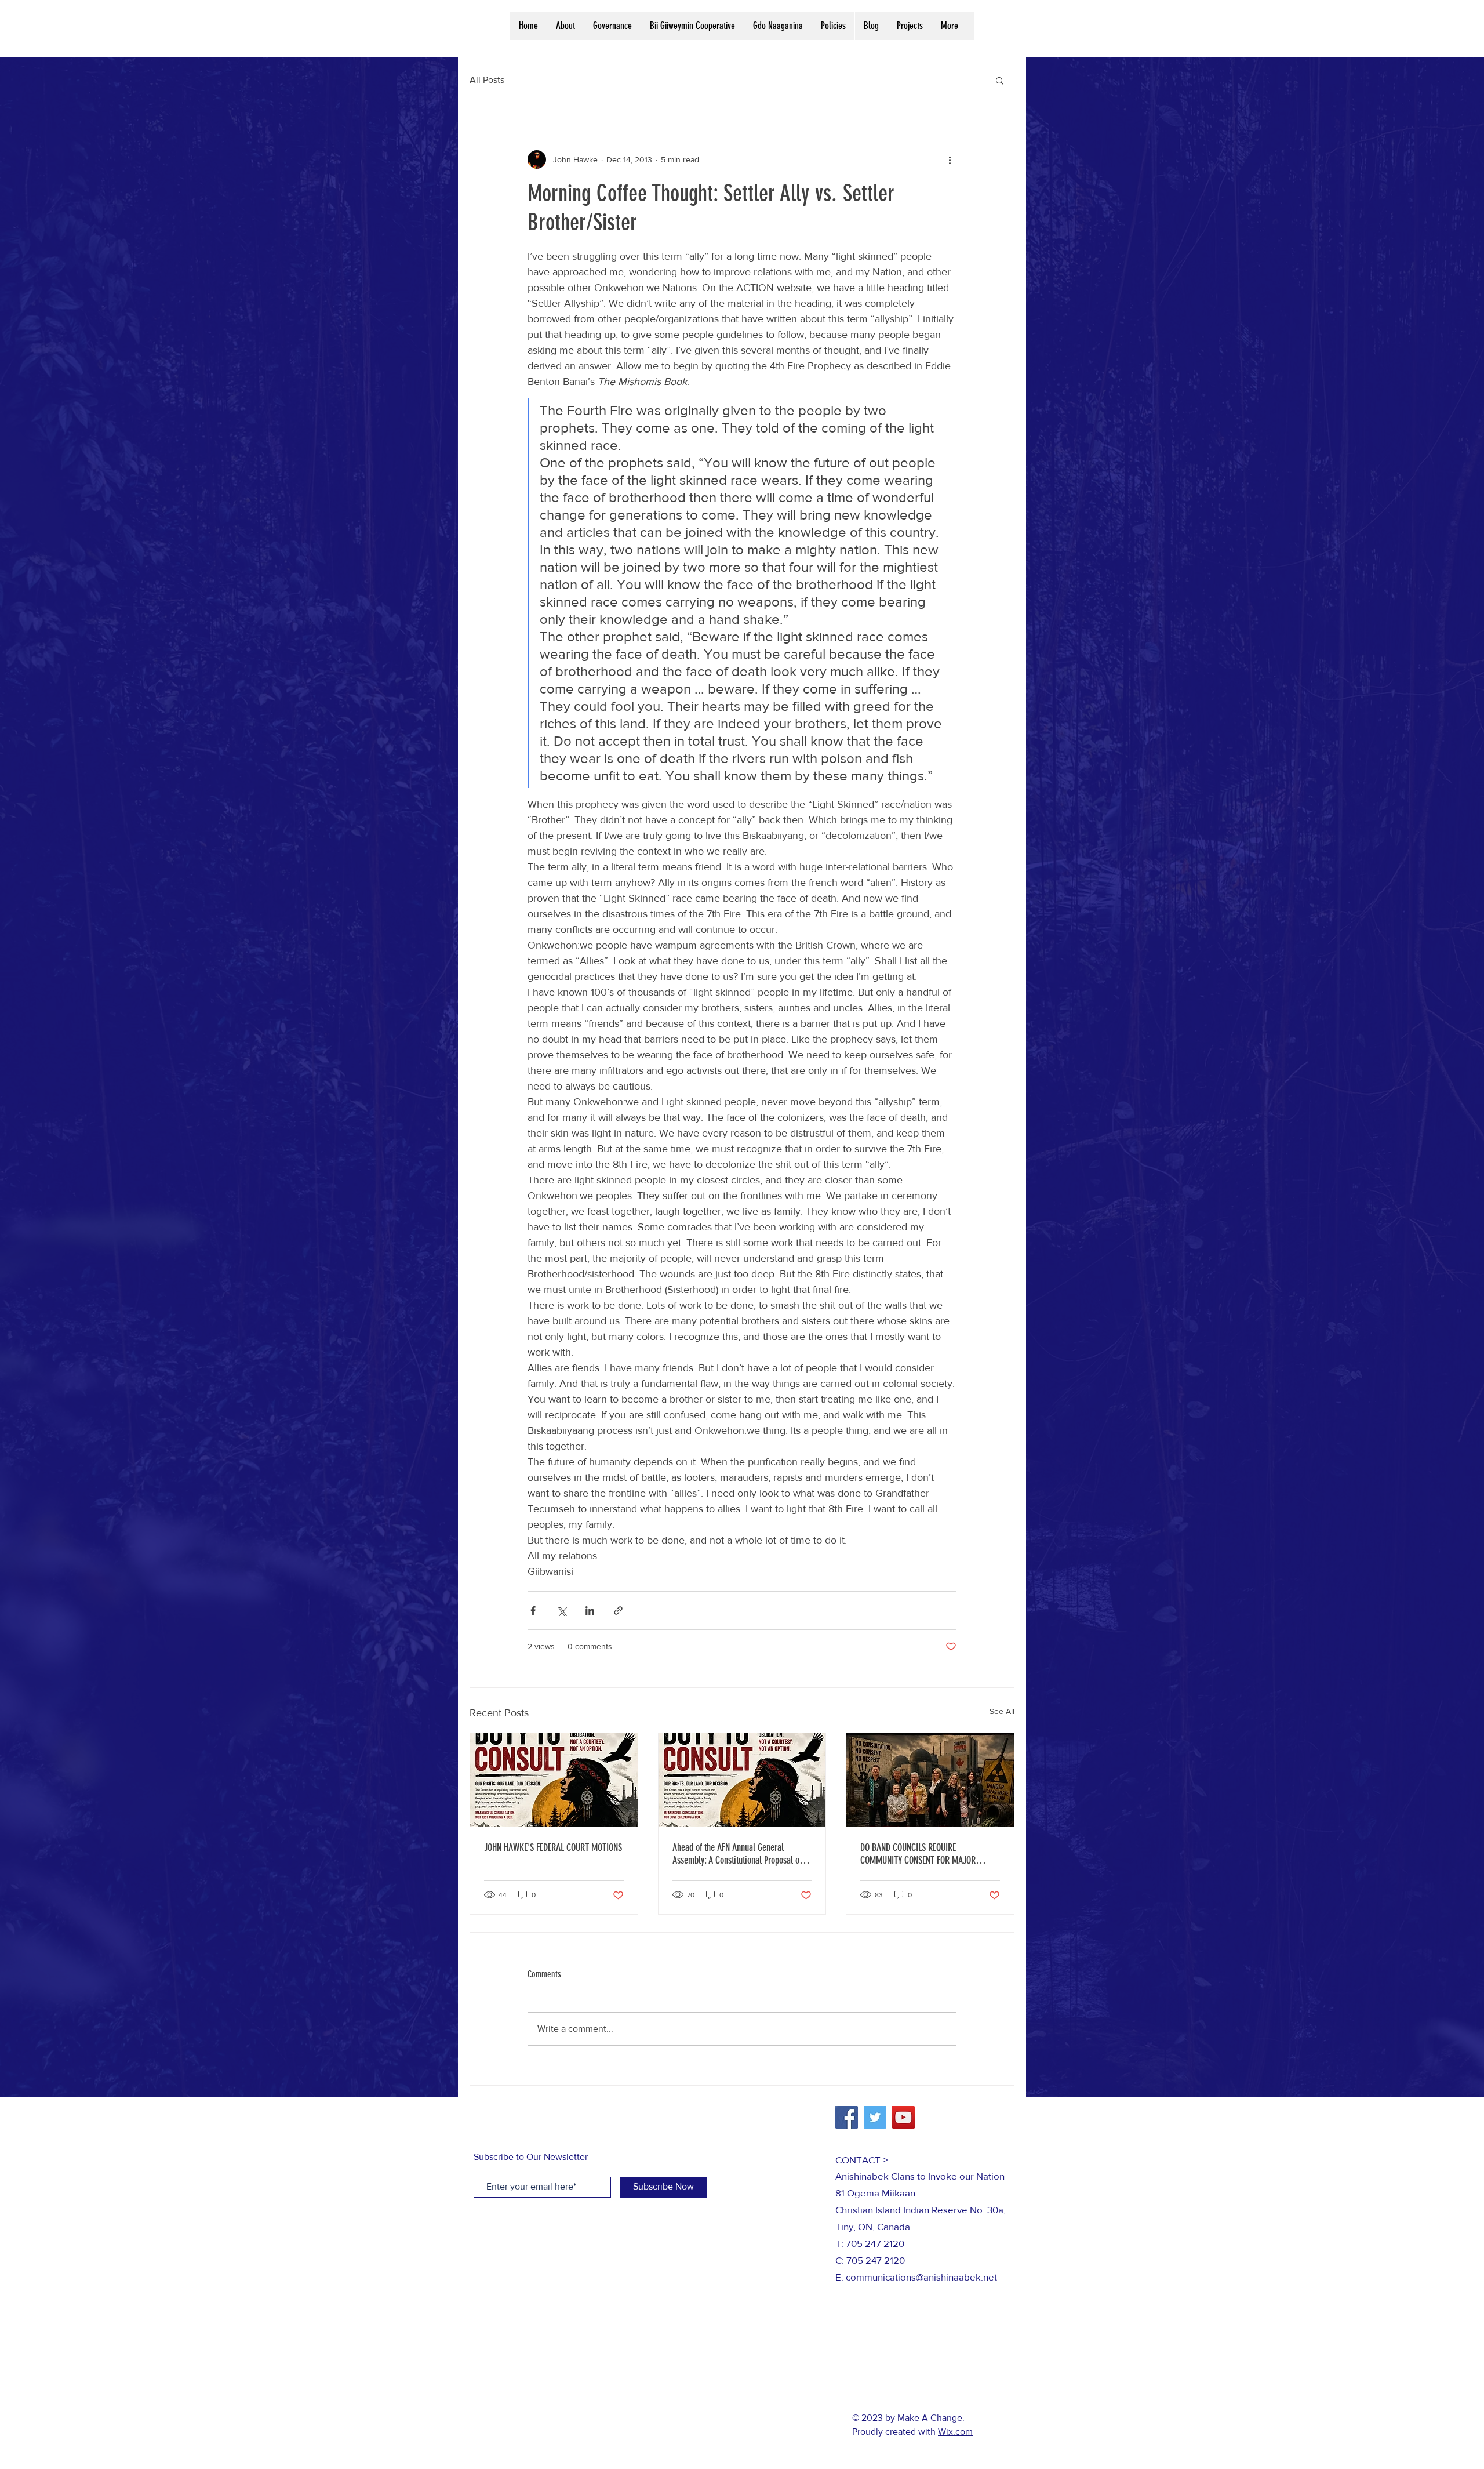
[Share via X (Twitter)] (561, 1611)
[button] (1000, 80)
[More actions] (950, 159)
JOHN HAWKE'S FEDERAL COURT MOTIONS (553, 1847)
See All (1002, 1711)
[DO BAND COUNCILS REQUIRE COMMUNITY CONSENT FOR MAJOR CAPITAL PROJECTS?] (930, 1780)
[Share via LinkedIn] (590, 1611)
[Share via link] (618, 1611)
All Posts (487, 80)
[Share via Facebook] (533, 1611)
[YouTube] (903, 2117)
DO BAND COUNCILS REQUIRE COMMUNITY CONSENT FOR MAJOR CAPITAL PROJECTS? (918, 1854)
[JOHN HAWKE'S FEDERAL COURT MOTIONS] (554, 1780)
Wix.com (955, 2432)
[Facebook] (847, 2117)
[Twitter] (875, 2117)
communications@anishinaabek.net (921, 2277)
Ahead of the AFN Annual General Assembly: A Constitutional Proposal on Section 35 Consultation (738, 1854)
